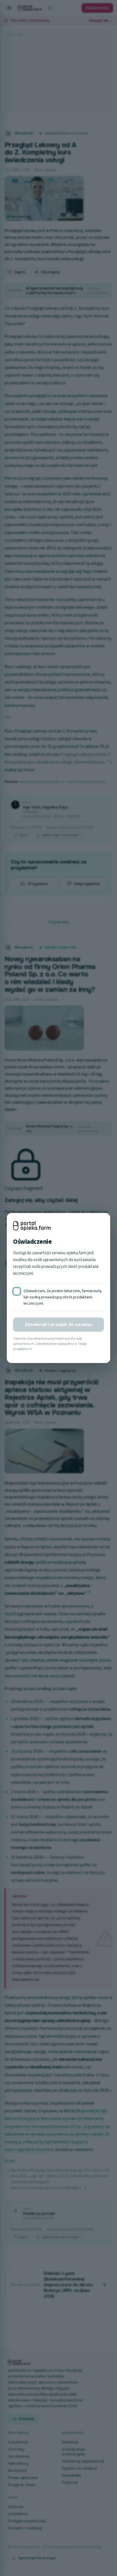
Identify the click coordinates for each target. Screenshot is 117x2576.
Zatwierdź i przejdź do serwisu (58, 1325)
